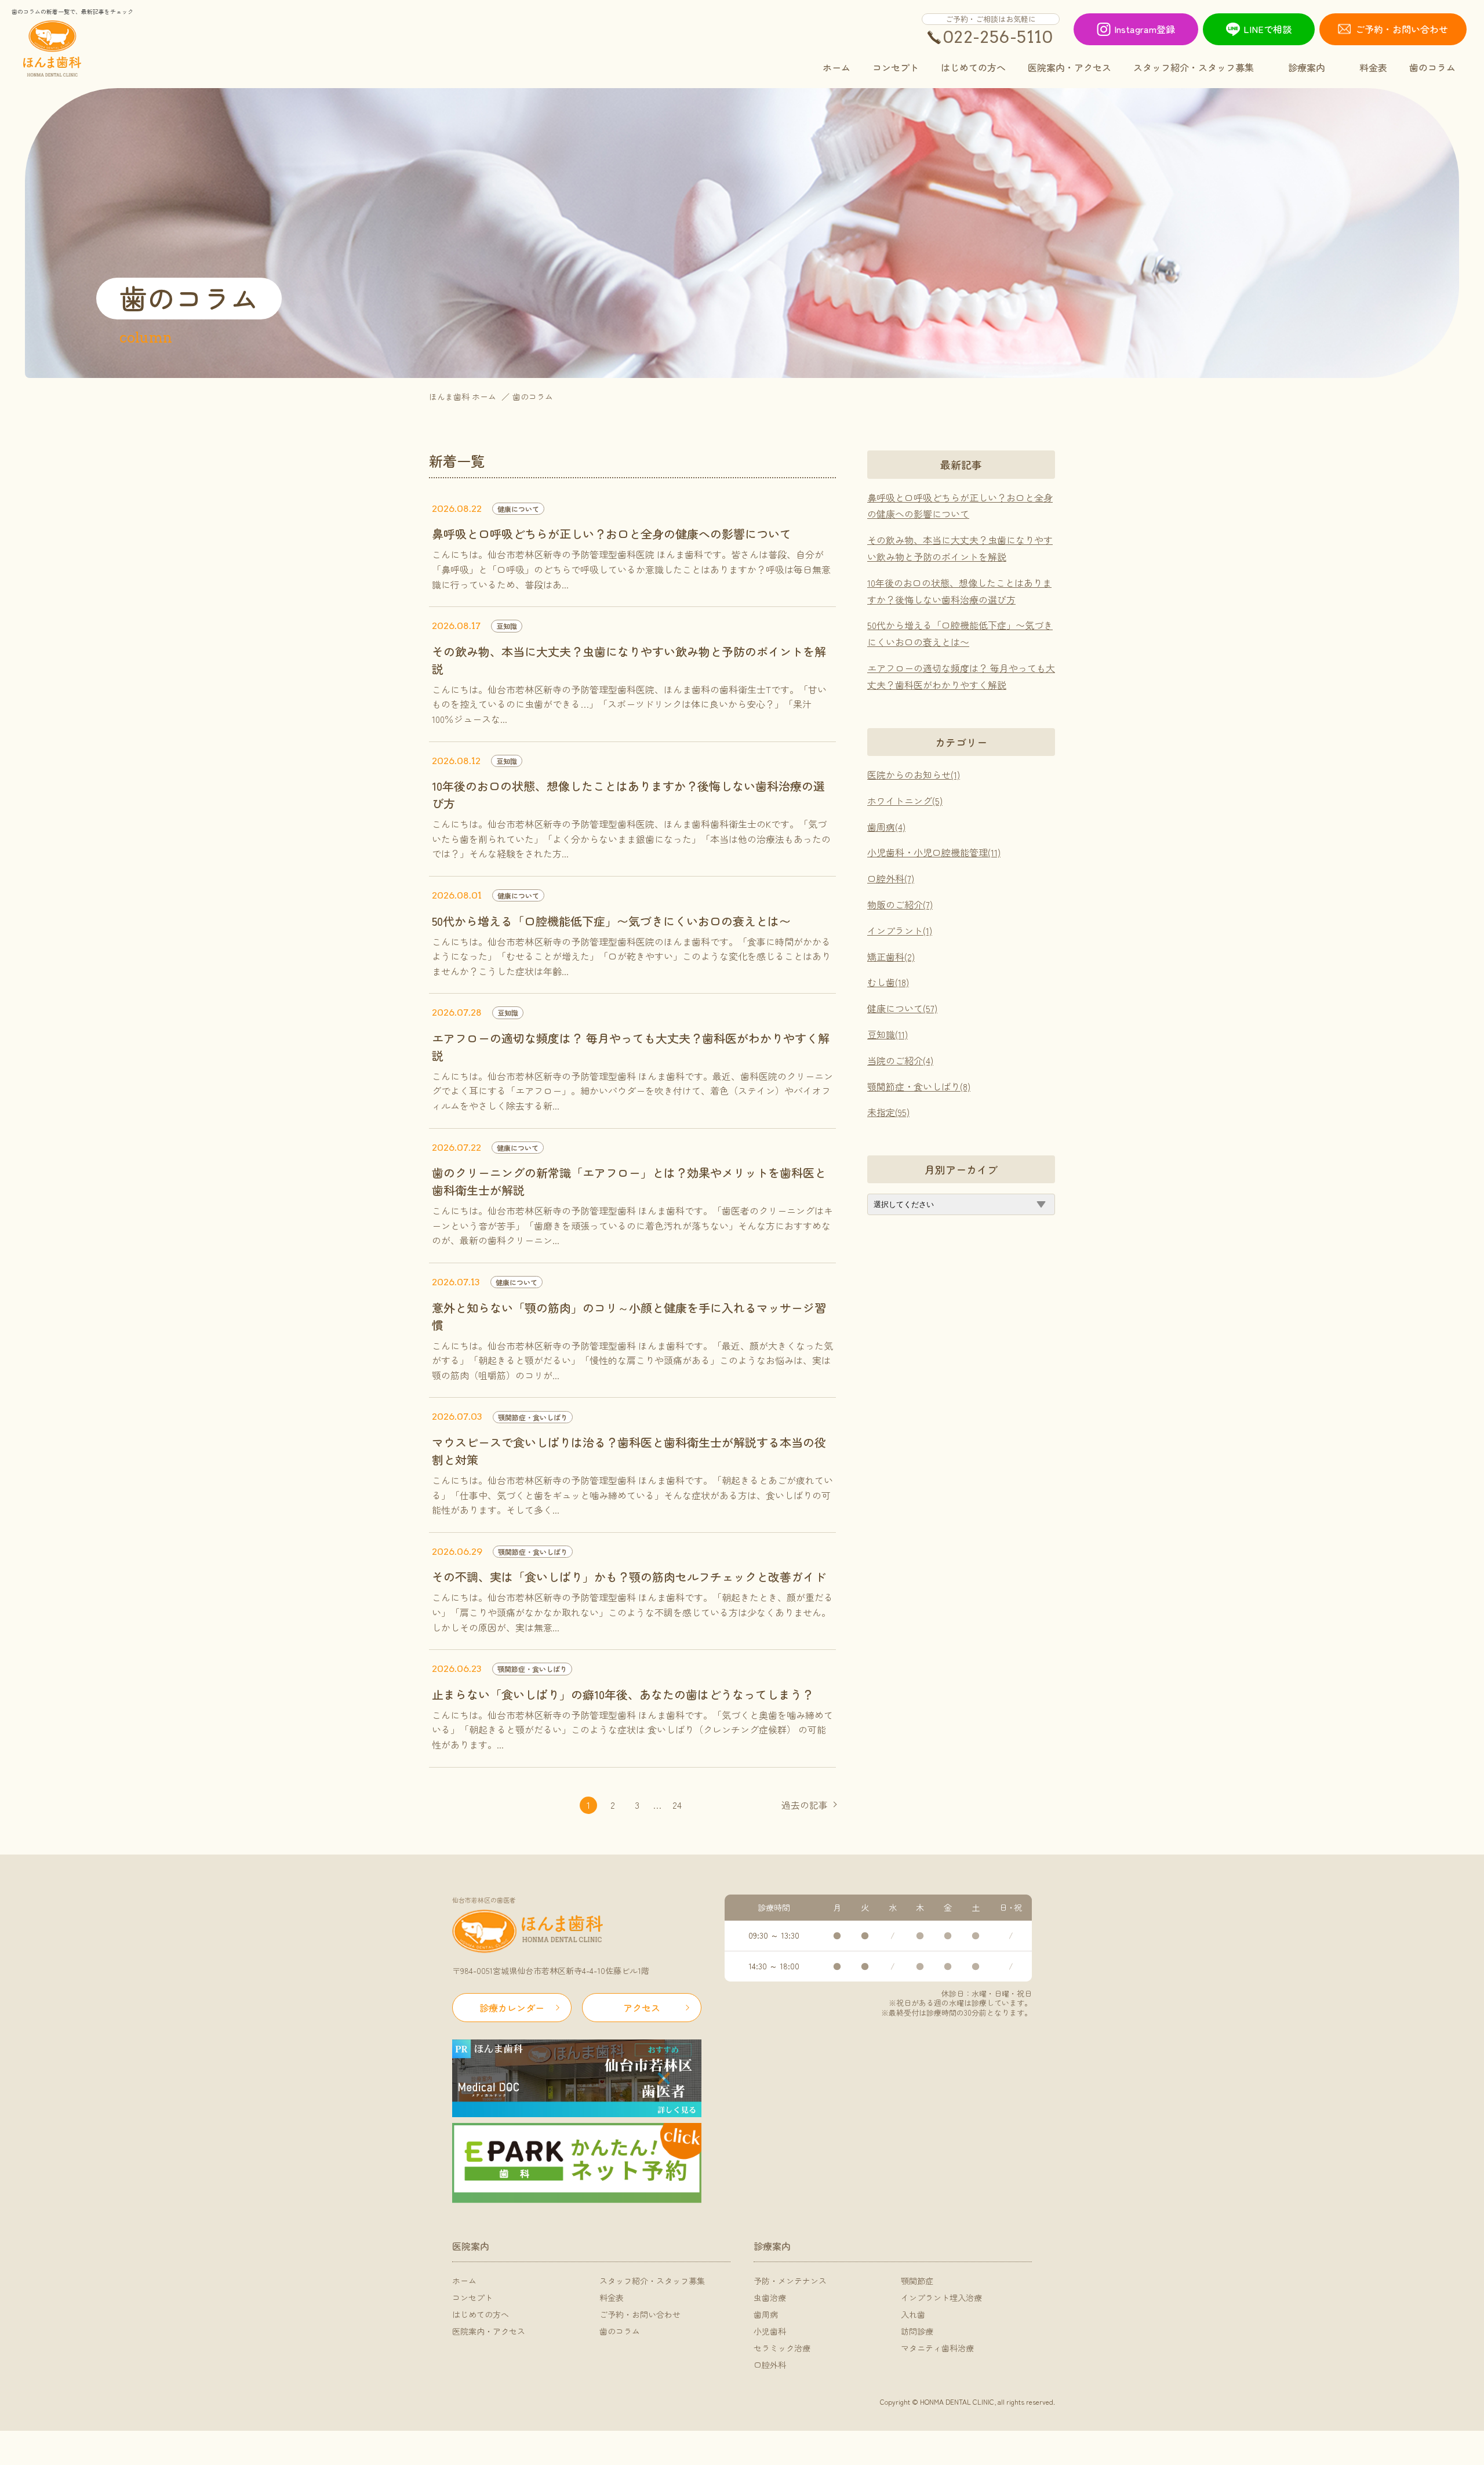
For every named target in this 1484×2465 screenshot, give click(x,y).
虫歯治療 (770, 2297)
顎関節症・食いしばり (533, 1417)
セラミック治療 (782, 2348)
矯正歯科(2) (891, 957)
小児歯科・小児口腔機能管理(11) (934, 852)
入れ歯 (913, 2314)
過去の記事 (805, 1805)
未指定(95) (888, 1112)
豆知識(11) (888, 1034)
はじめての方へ (481, 2314)
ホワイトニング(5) (905, 801)
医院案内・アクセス (489, 2331)
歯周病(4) (886, 827)
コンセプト (472, 2297)
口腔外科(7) (891, 878)
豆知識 (507, 626)
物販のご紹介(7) (900, 904)
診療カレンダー (512, 2008)
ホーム (464, 2281)
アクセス (642, 2008)
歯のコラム (620, 2331)
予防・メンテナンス (790, 2281)
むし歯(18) (888, 982)
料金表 (612, 2297)
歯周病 (766, 2314)
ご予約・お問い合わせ (640, 2314)
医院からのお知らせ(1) (914, 775)
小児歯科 (770, 2331)
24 (677, 1805)
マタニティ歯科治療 (937, 2348)
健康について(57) (902, 1008)
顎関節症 (917, 2281)
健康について (518, 509)
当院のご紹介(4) (900, 1060)
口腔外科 (770, 2365)
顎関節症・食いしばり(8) (919, 1086)
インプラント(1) (900, 930)
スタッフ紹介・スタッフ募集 (652, 2281)
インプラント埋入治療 (941, 2297)
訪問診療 (917, 2331)
